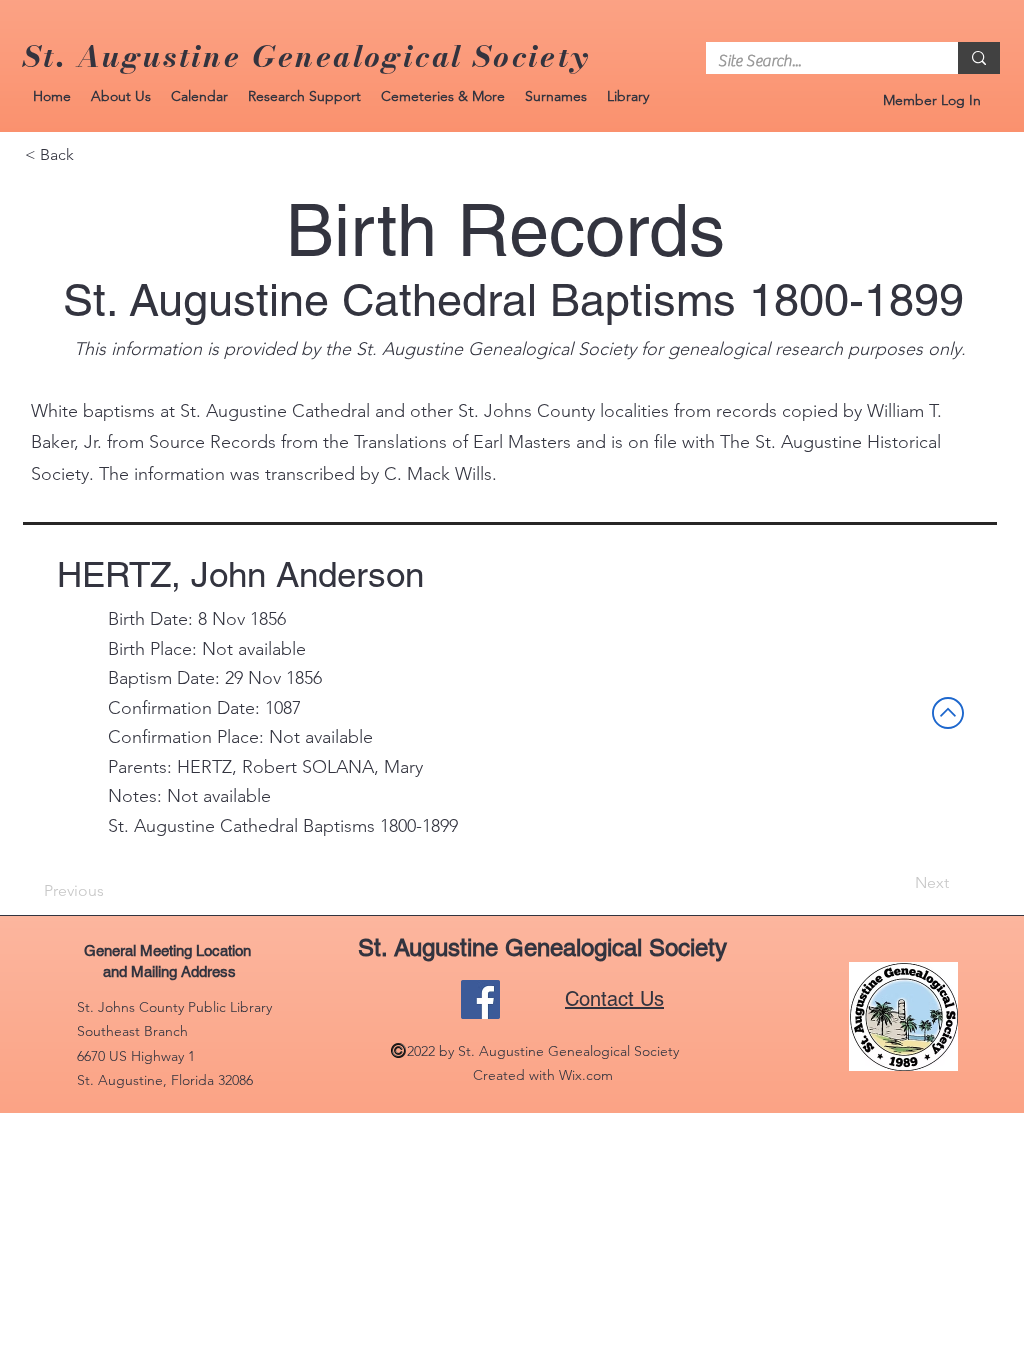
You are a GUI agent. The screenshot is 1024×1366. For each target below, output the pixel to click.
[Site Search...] (979, 58)
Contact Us (614, 999)
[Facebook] (480, 999)
